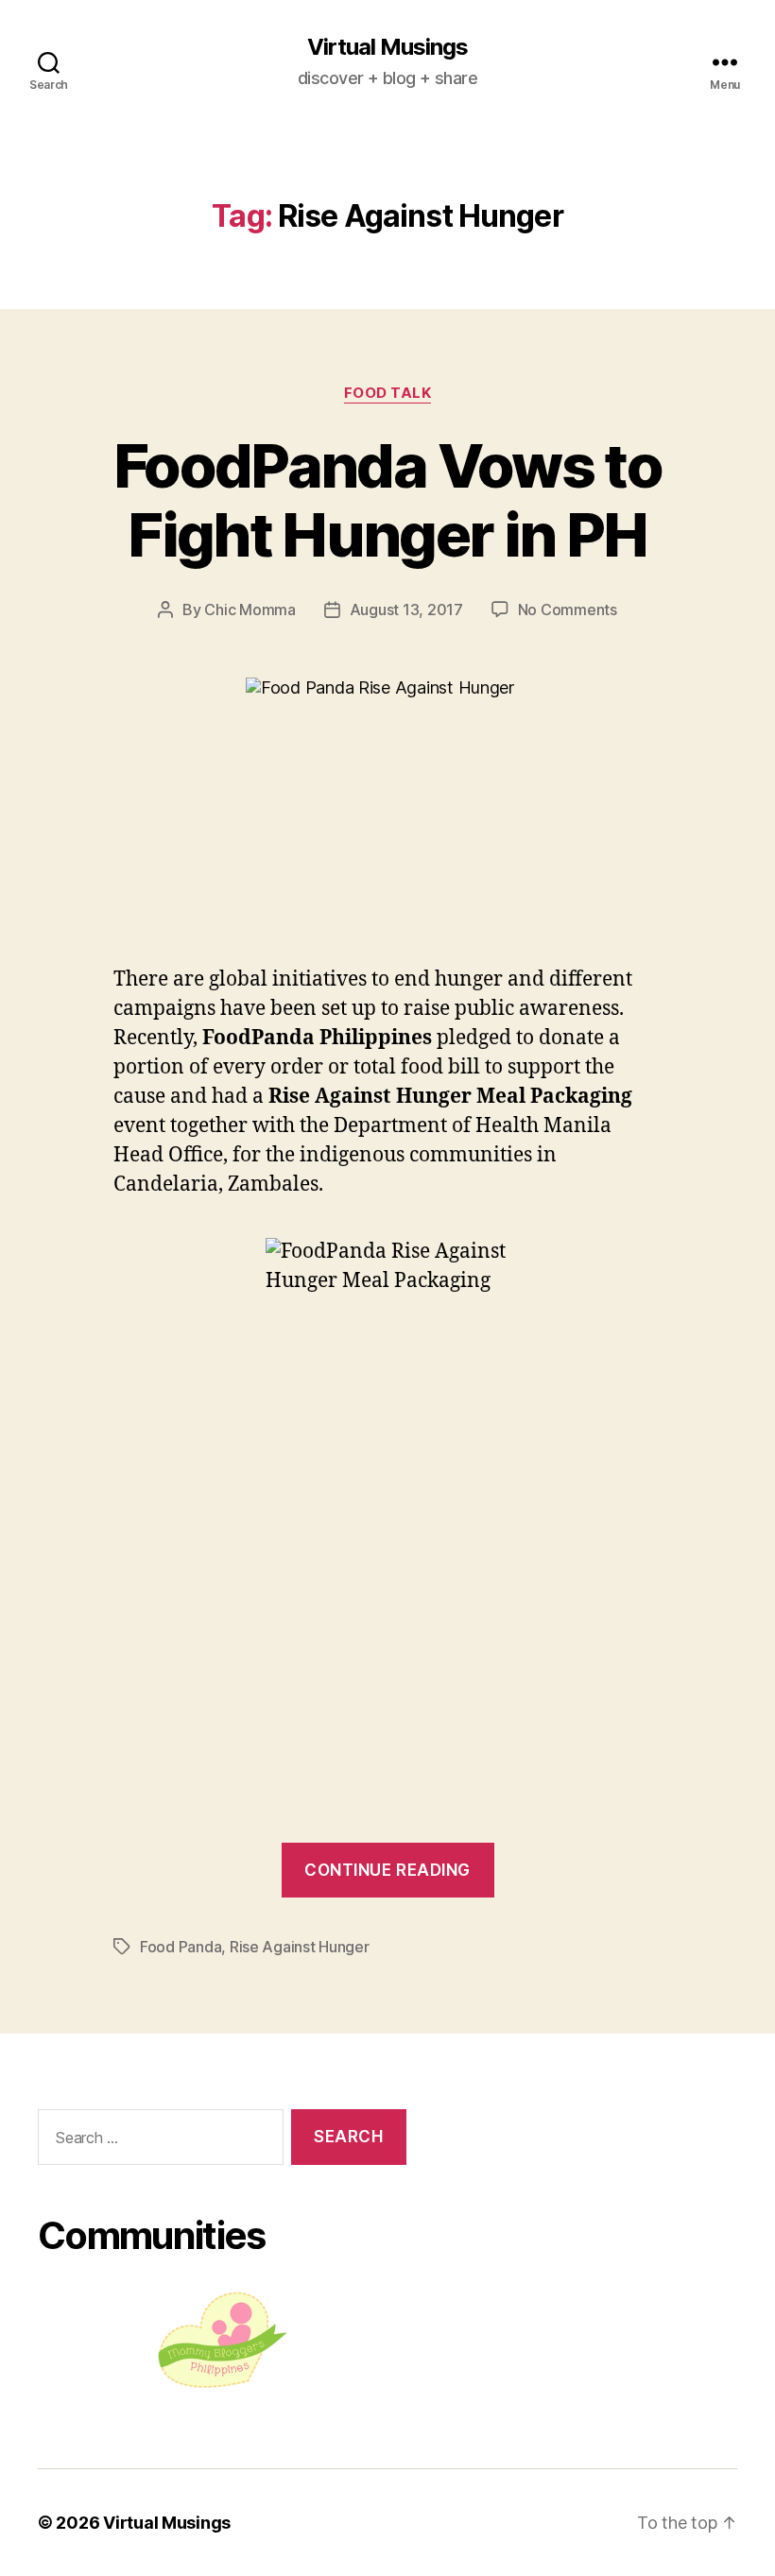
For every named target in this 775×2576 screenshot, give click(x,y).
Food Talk (388, 393)
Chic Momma (250, 610)
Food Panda (181, 1947)
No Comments (568, 610)
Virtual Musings (387, 47)
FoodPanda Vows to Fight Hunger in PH (387, 500)
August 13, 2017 (406, 610)
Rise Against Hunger (300, 1947)
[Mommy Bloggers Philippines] (222, 2340)
